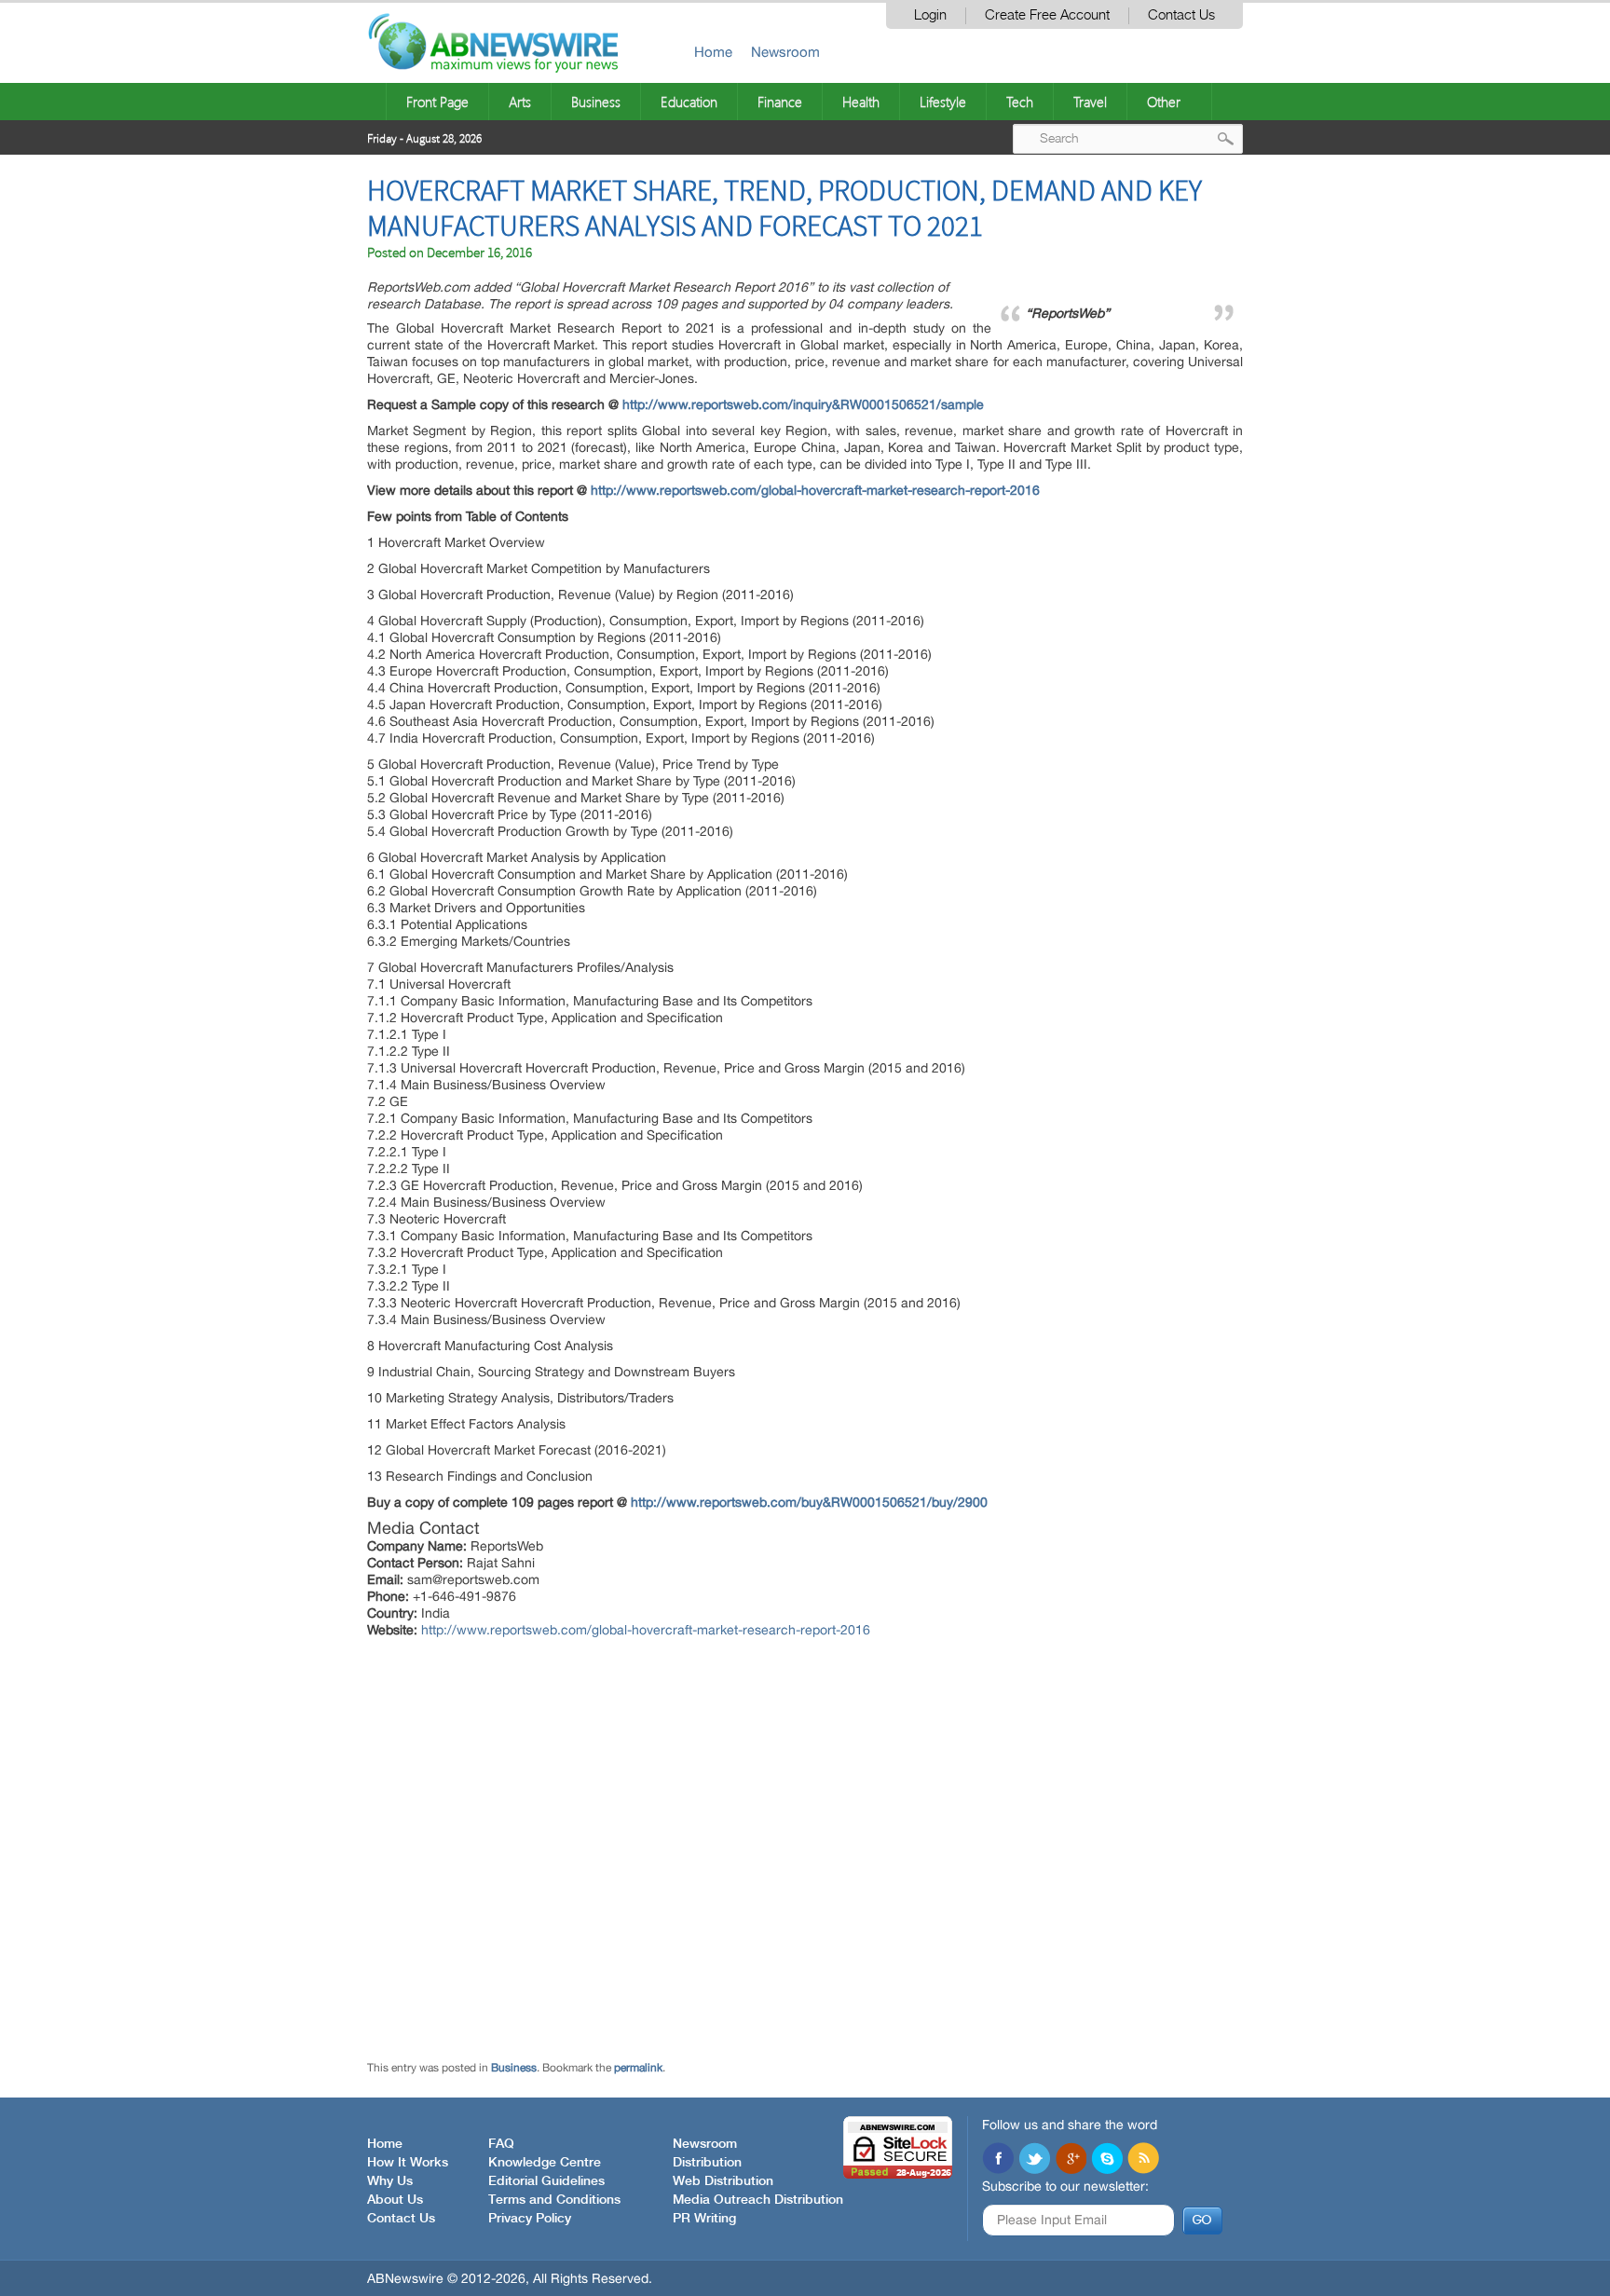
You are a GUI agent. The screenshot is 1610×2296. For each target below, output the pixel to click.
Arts (520, 102)
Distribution (707, 2163)
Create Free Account (1047, 15)
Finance (780, 102)
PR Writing (704, 2219)
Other (1164, 102)
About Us (395, 2200)
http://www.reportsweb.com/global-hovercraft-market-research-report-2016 (815, 490)
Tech (1020, 102)
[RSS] (1143, 2160)
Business (596, 102)
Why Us (390, 2181)
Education (689, 102)
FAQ (501, 2144)
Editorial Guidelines (546, 2181)
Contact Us (1181, 15)
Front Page (437, 102)
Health (861, 102)
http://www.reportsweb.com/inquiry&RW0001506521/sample (803, 404)
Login (930, 15)
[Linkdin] (1071, 2160)
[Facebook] (998, 2160)
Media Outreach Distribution (758, 2200)
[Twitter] (1034, 2160)
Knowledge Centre (545, 2163)
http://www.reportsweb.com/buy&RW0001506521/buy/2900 (809, 1502)
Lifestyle (943, 102)
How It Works (408, 2163)
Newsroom (785, 52)
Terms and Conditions (554, 2200)
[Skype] (1107, 2160)
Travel (1090, 102)
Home (713, 52)
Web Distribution (723, 2181)
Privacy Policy (530, 2219)
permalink (638, 2068)
